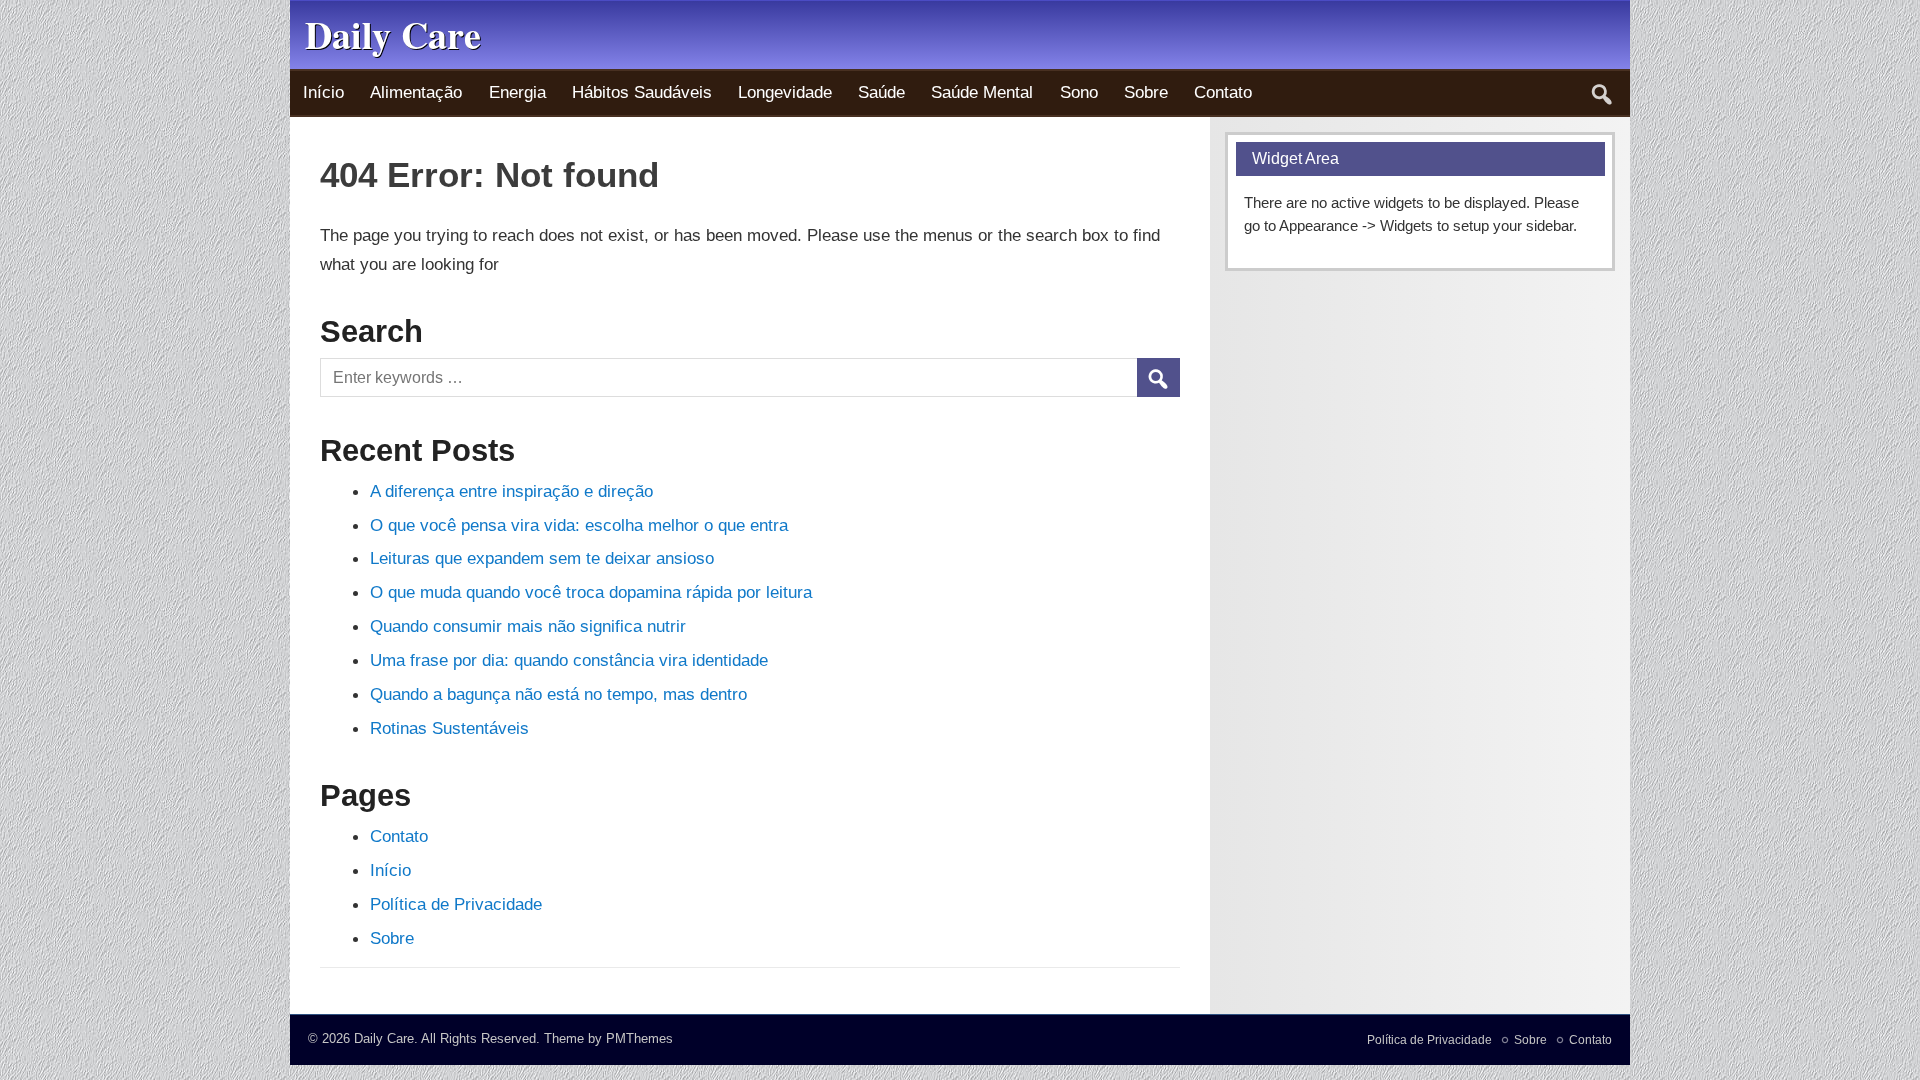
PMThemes (639, 1038)
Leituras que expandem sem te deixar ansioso (542, 558)
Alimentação (416, 92)
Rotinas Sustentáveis (449, 728)
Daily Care (384, 1038)
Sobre (1146, 92)
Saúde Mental (982, 92)
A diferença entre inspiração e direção (511, 491)
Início (323, 92)
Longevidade (785, 92)
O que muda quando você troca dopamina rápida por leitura (591, 592)
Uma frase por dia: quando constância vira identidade (569, 660)
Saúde (881, 92)
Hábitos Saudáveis (642, 92)
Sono (1079, 92)
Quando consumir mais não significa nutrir (528, 626)
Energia (517, 92)
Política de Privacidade (456, 904)
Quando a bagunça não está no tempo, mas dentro (558, 694)
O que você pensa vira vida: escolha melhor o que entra (579, 525)
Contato (1223, 92)
